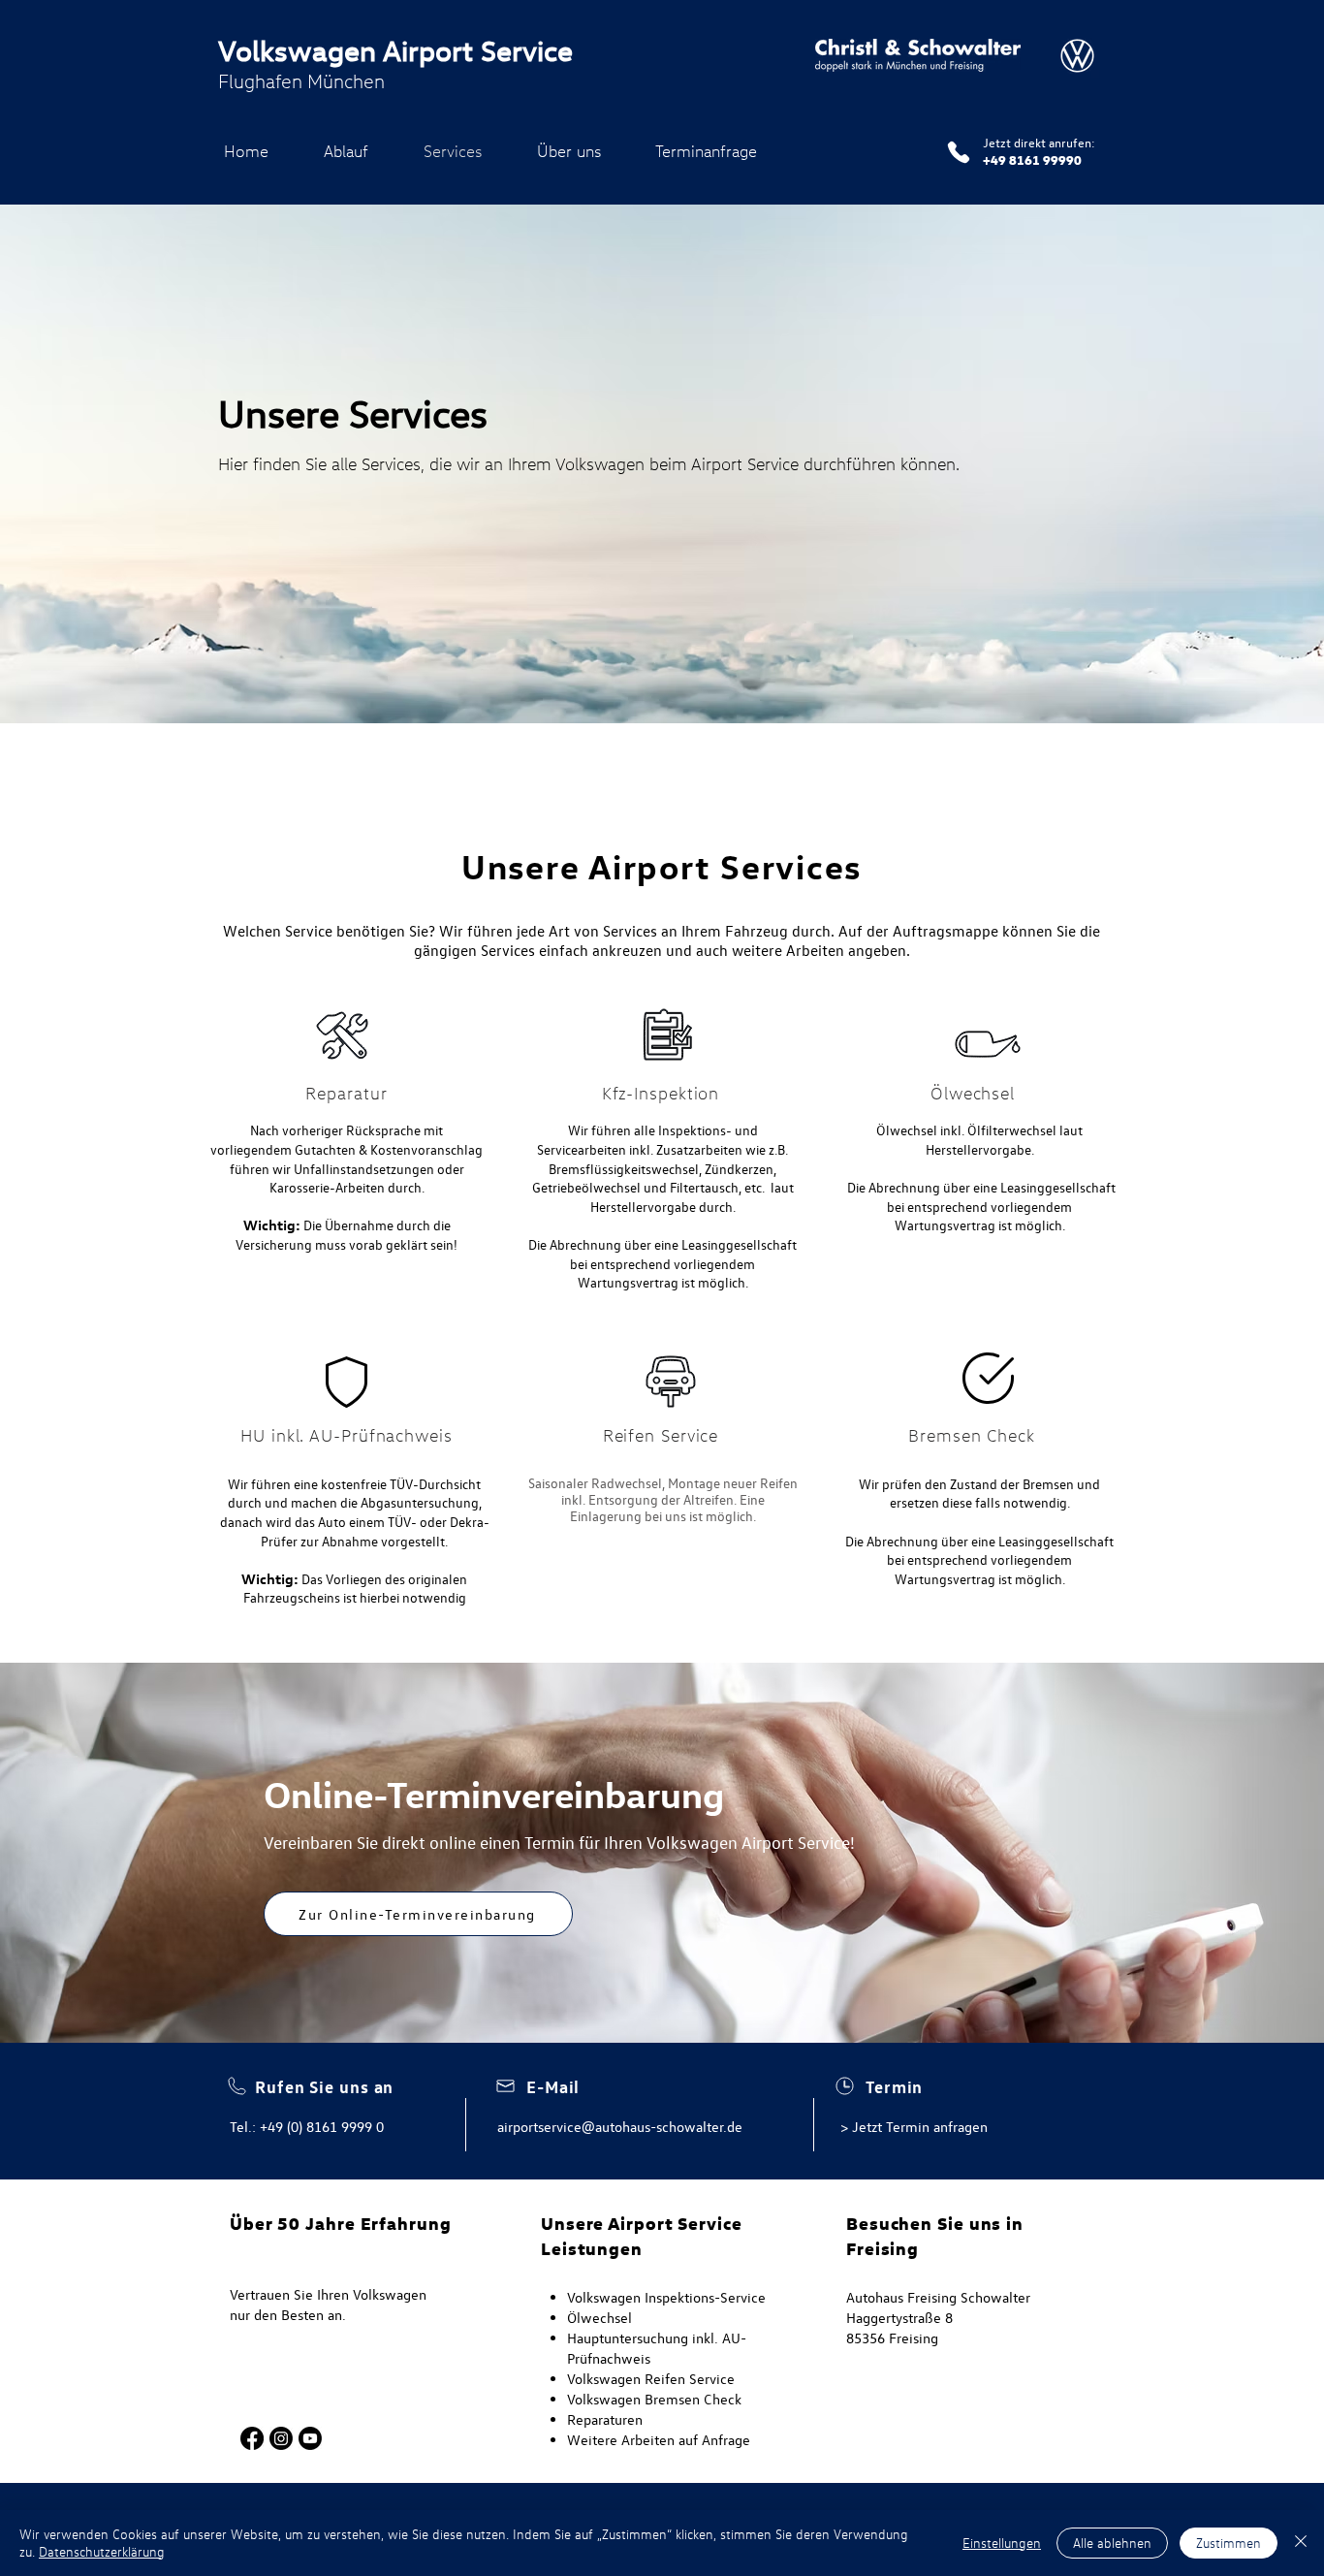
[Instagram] (281, 2438)
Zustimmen (1229, 2543)
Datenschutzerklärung (102, 2551)
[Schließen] (1301, 2543)
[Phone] (959, 152)
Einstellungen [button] (1002, 2543)
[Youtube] (310, 2438)
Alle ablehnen (1112, 2543)
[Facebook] (252, 2438)
